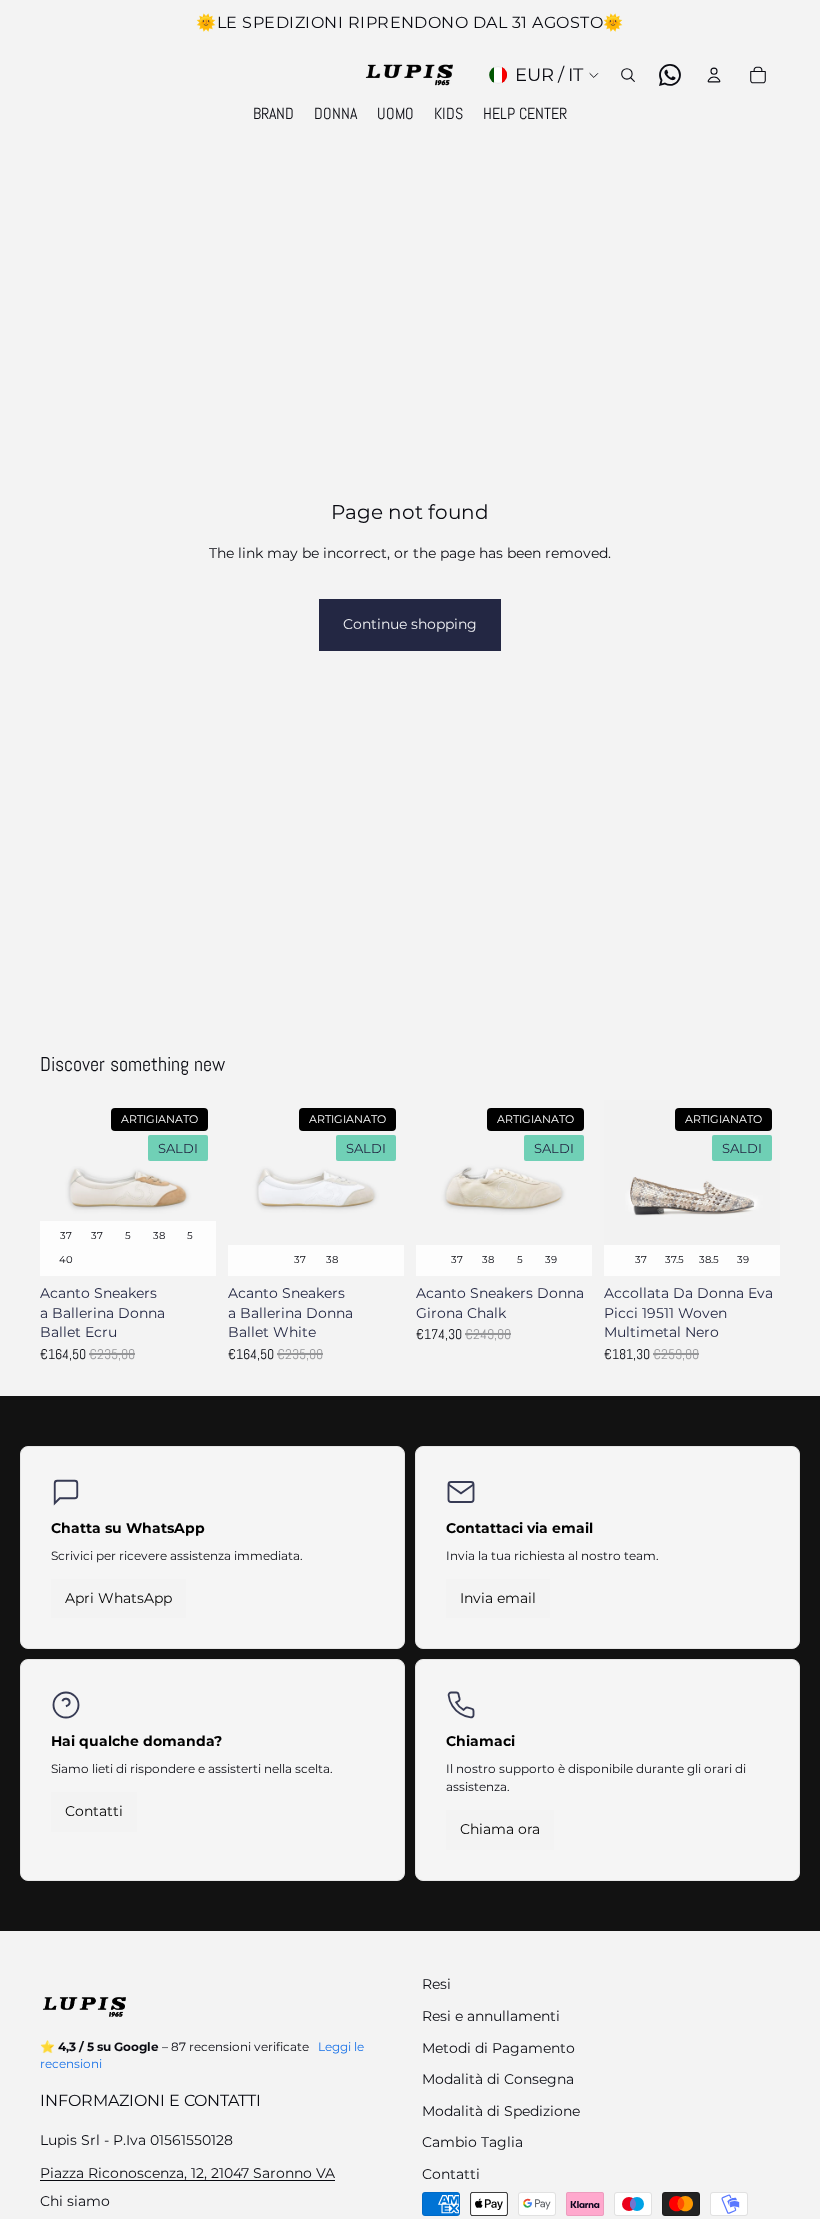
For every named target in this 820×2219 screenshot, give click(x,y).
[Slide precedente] (62, 1188)
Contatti (94, 1811)
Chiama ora (500, 1829)
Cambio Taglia (472, 2142)
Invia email (498, 1598)
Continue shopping (410, 624)
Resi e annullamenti (491, 2016)
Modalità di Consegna (498, 2079)
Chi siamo (75, 2201)
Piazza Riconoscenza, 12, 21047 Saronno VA (187, 2173)
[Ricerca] (628, 75)
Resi (436, 1984)
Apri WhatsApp (118, 1598)
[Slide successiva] (194, 1188)
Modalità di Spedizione (501, 2111)
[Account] (714, 75)
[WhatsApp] (670, 75)
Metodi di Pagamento (498, 2048)
